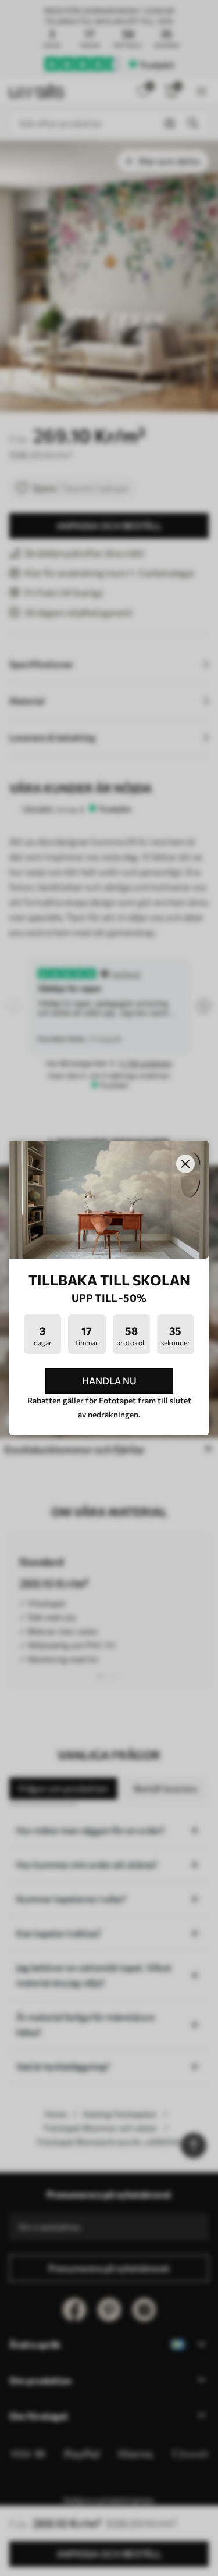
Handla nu (109, 1380)
